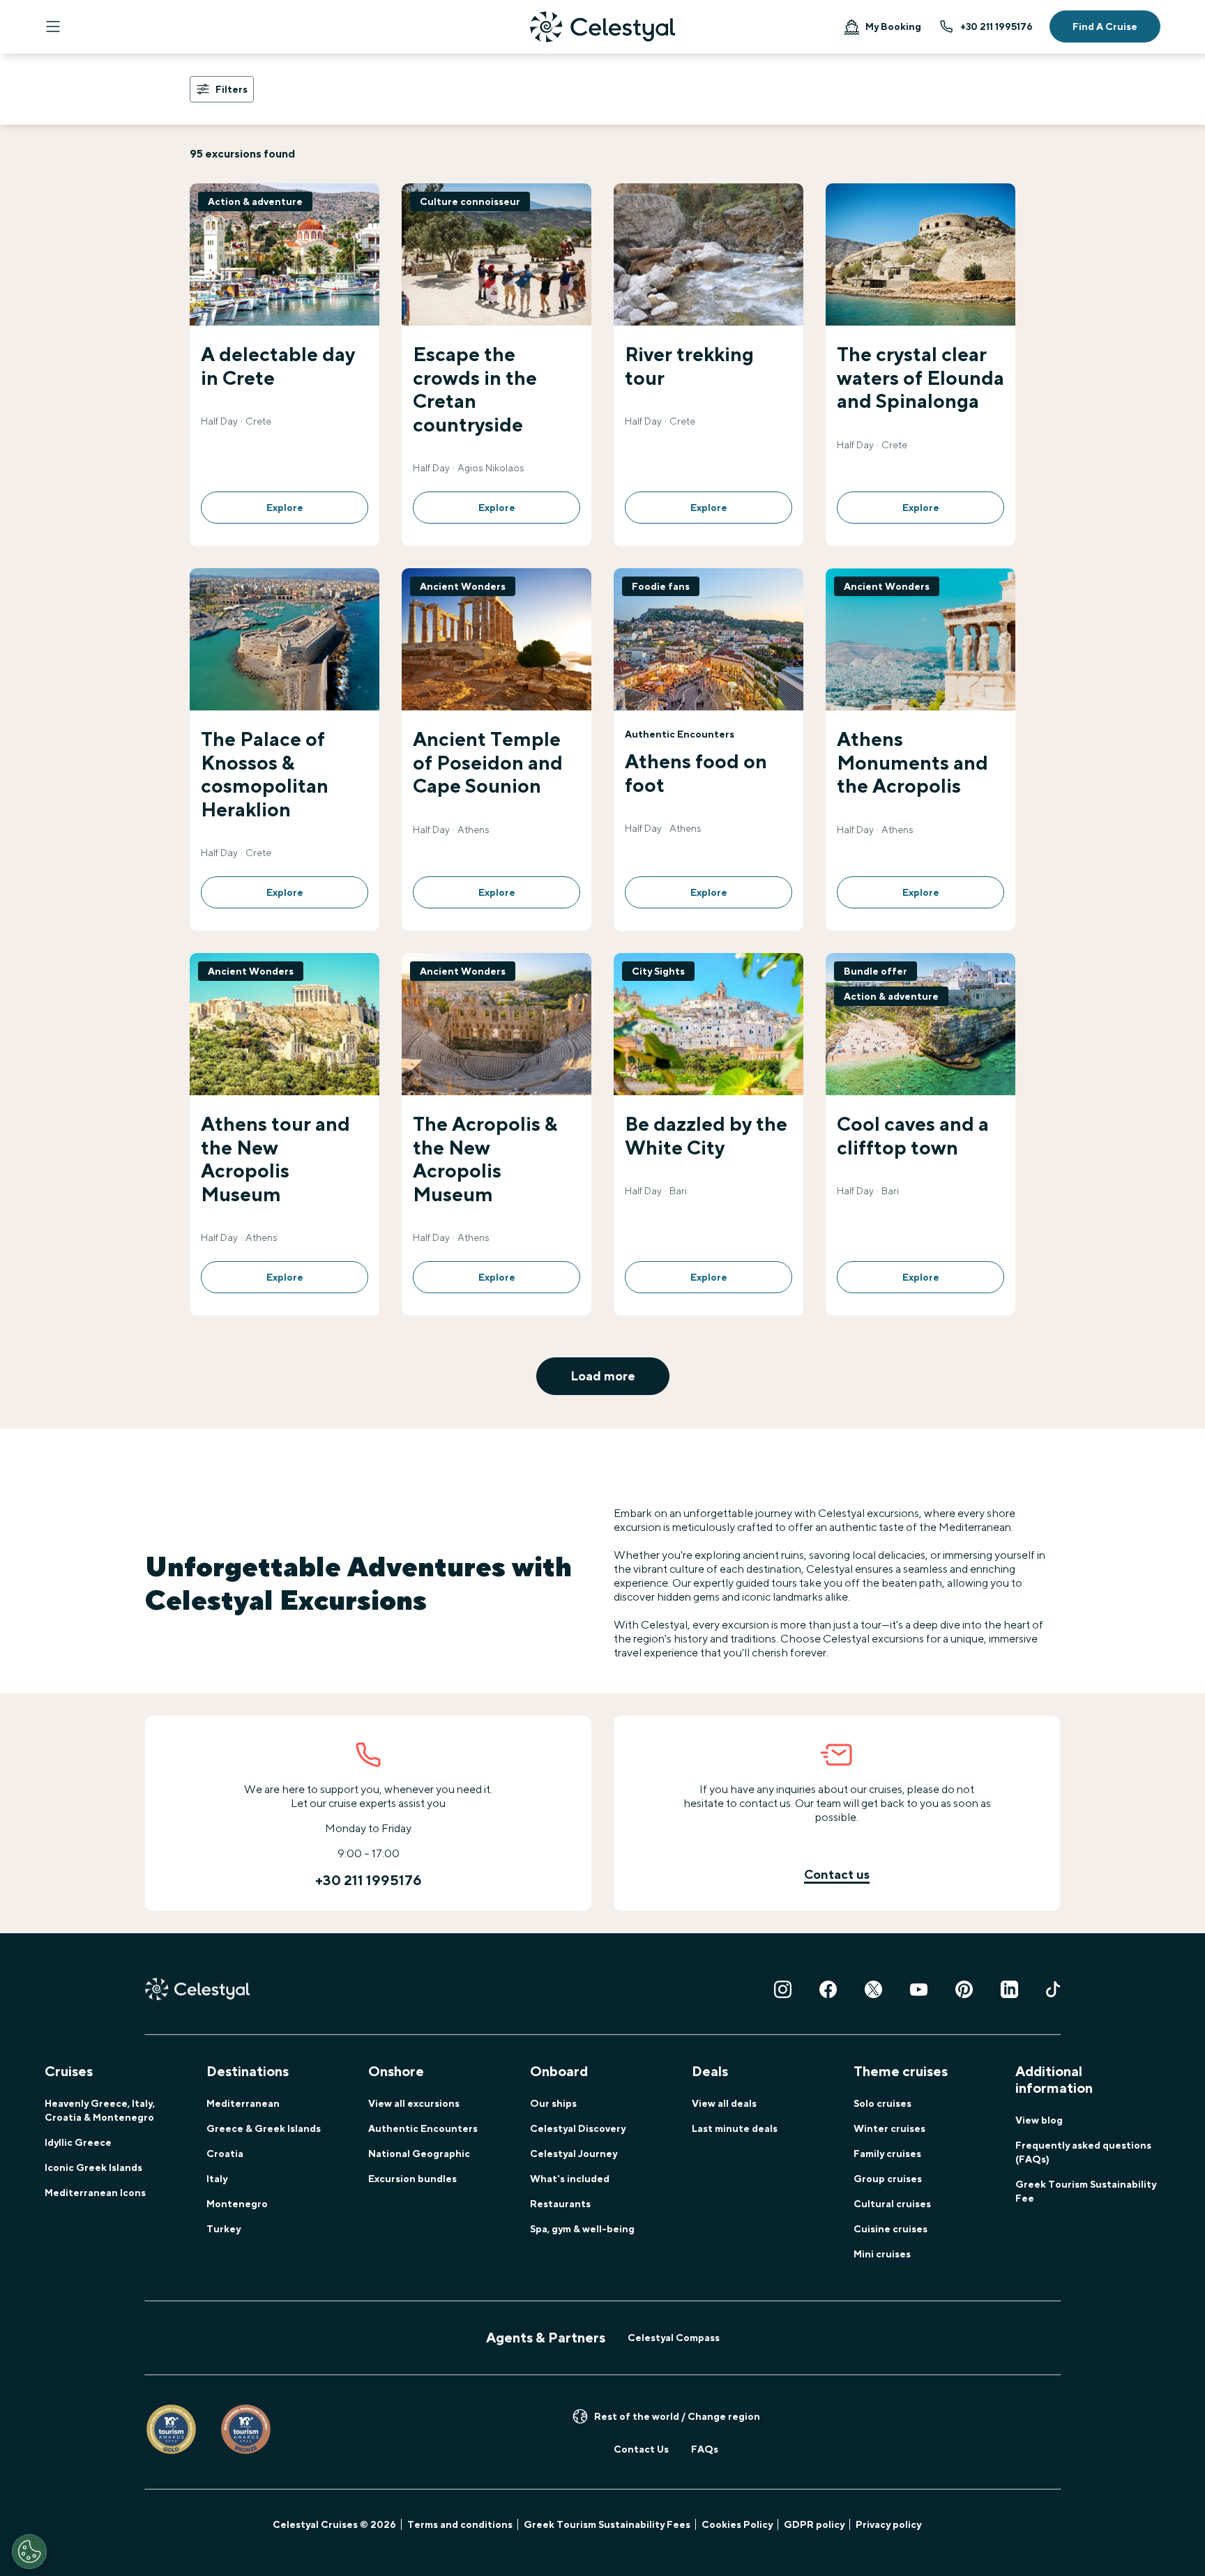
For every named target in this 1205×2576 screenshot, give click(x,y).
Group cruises (888, 2179)
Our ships (553, 2103)
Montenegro (237, 2204)
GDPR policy (814, 2524)
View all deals (724, 2103)
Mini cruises (882, 2254)
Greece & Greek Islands (264, 2128)
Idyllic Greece (78, 2142)
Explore (285, 508)
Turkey (223, 2229)
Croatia (225, 2154)
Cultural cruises (892, 2204)
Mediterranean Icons (95, 2193)
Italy (217, 2179)
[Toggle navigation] (53, 26)
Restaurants (560, 2204)
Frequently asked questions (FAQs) (1083, 2152)
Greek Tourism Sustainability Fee (1086, 2191)
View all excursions (414, 2103)
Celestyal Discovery (578, 2128)
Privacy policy (888, 2524)
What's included (570, 2179)
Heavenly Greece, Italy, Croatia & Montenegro (100, 2110)
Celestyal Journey (574, 2154)
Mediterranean (243, 2103)
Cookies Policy (737, 2524)
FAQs (705, 2449)
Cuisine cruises (891, 2229)
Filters (232, 89)
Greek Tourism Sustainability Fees (607, 2524)
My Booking (893, 26)
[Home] (602, 27)
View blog (1039, 2120)
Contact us (837, 1874)
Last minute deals (735, 2128)
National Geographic (419, 2154)
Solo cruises (882, 2103)
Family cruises (887, 2154)
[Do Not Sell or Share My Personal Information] (29, 2552)
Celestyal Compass (674, 2338)
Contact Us (641, 2449)
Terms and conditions (460, 2524)
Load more (603, 1376)
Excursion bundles (412, 2179)
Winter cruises (889, 2128)
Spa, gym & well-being (582, 2229)
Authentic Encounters (423, 2128)
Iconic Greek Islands (93, 2167)
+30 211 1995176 (996, 26)
